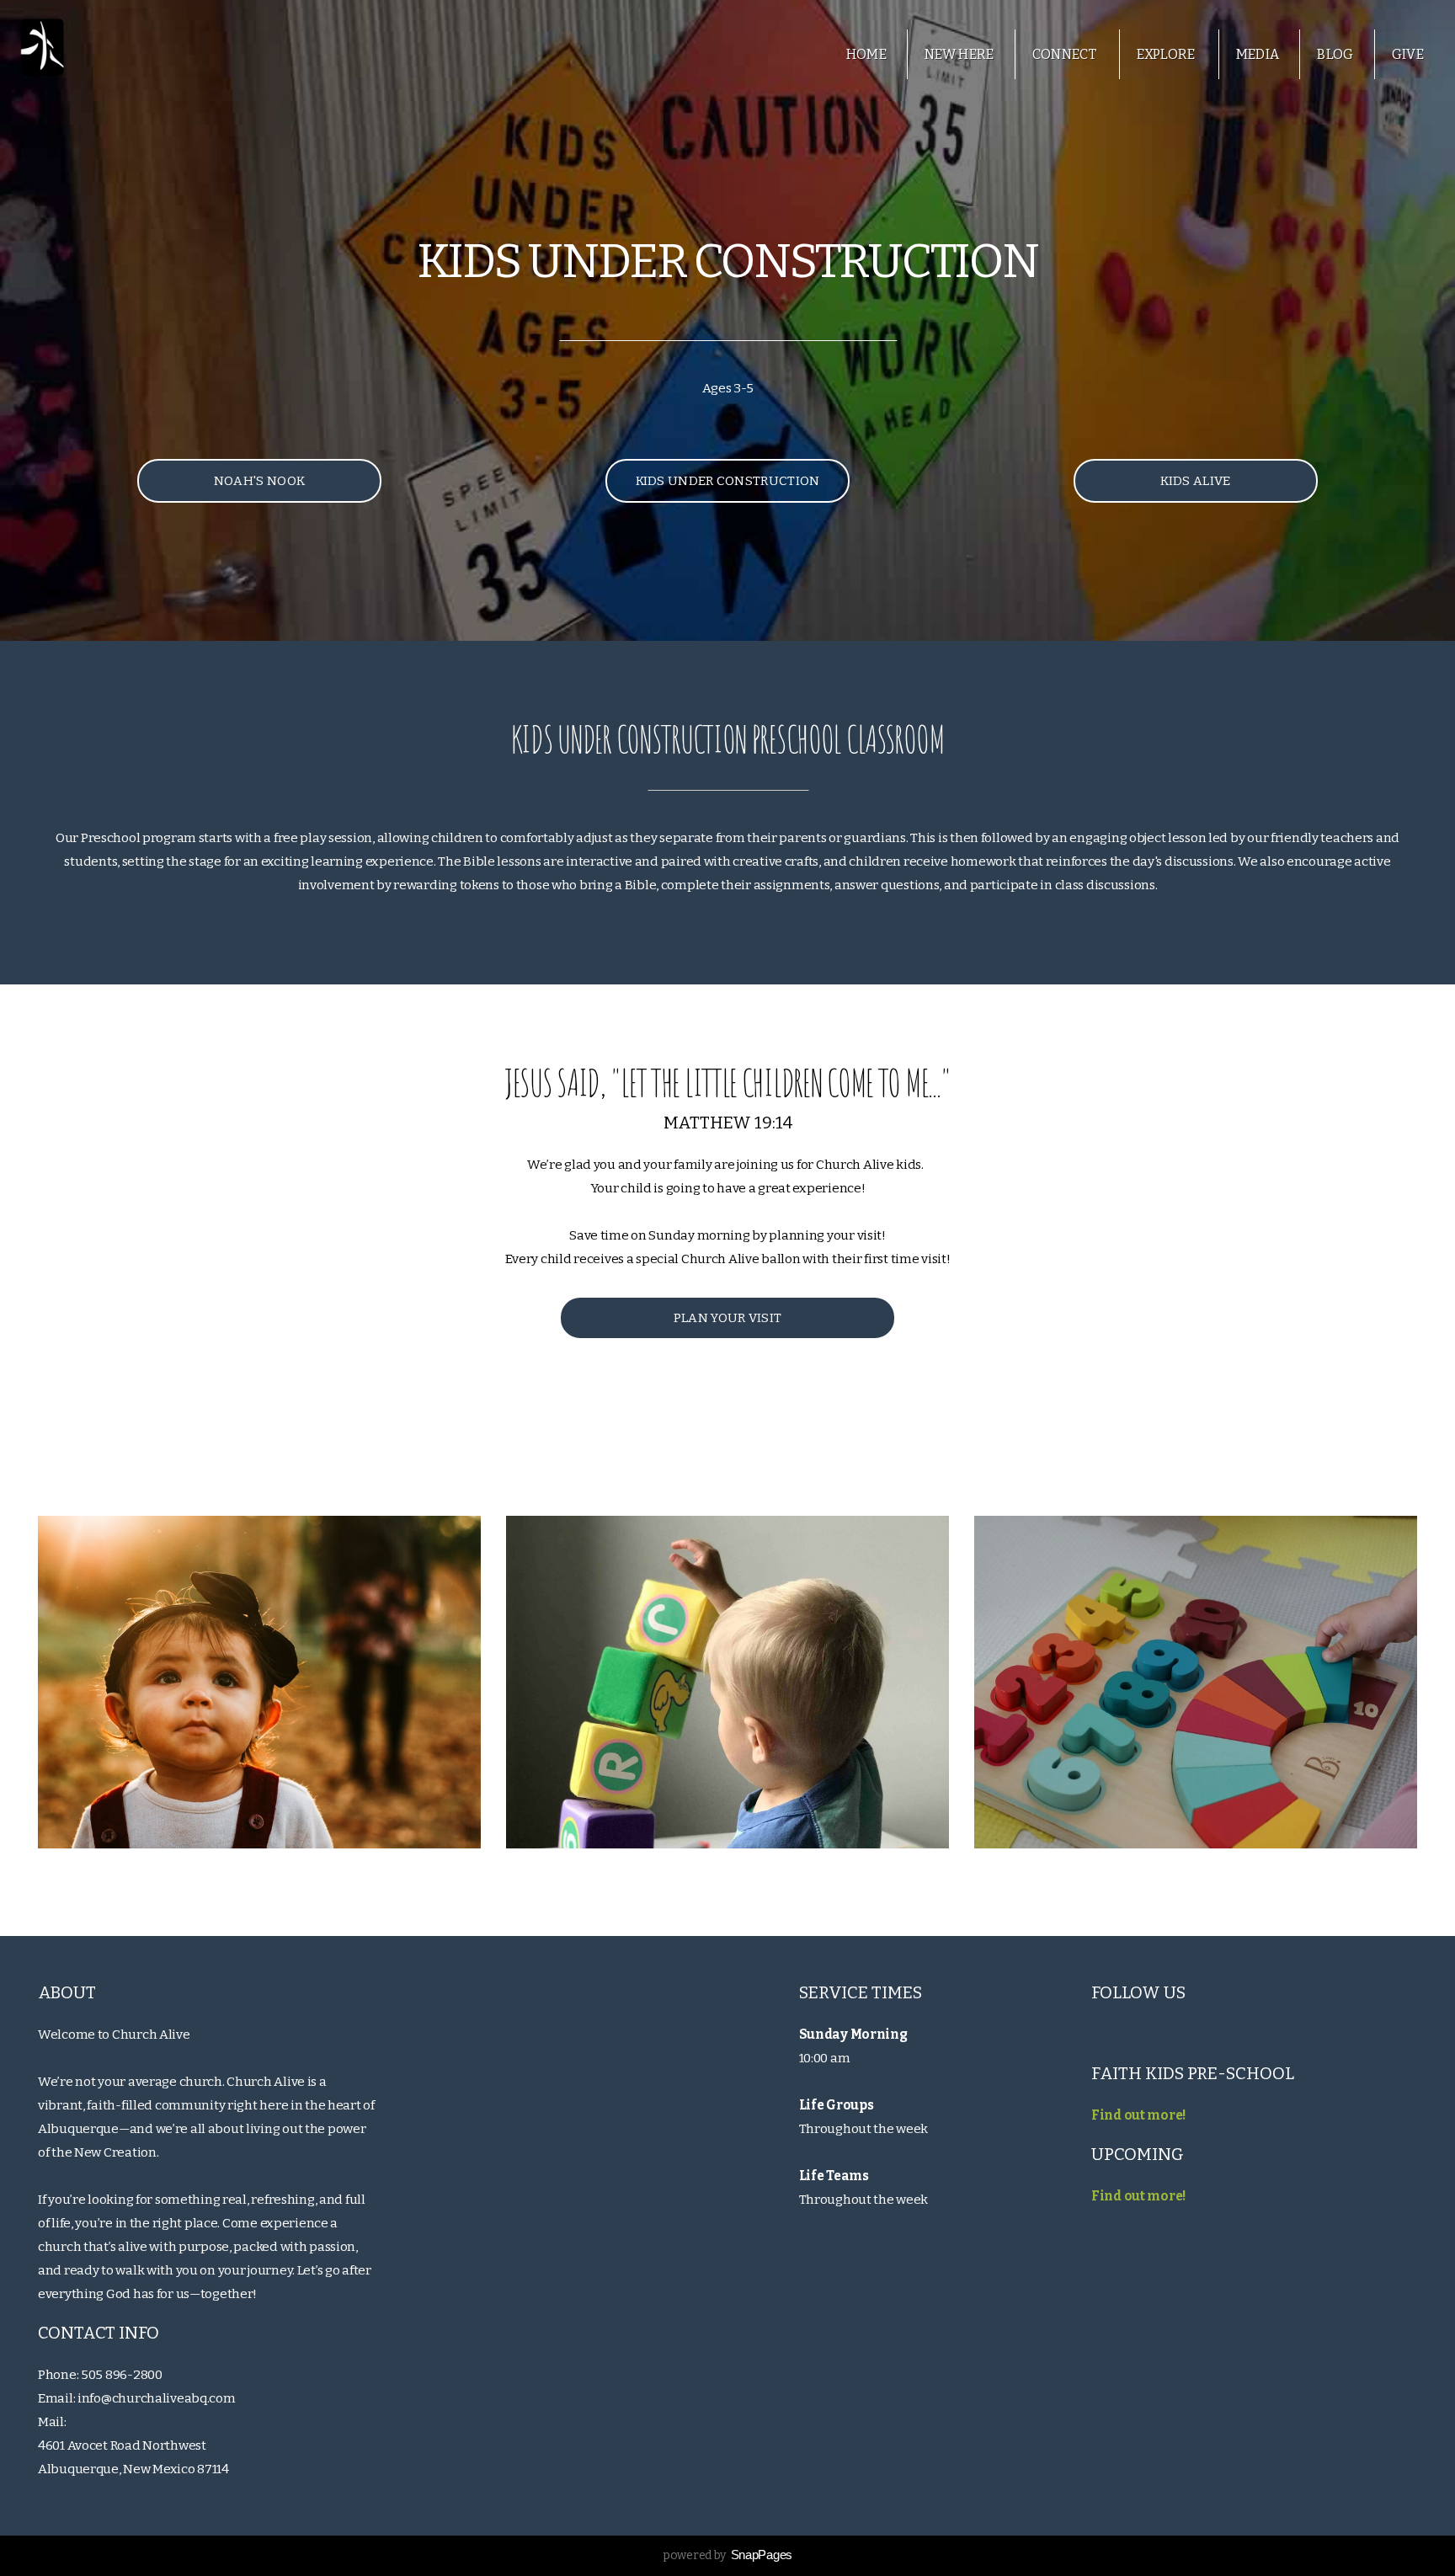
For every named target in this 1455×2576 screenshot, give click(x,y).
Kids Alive (1195, 481)
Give (1408, 54)
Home (866, 54)
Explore (1167, 54)
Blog (1335, 54)
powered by (727, 2555)
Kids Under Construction (728, 481)
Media (1258, 54)
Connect (1066, 54)
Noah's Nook (259, 481)
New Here (959, 54)
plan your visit (728, 1318)
